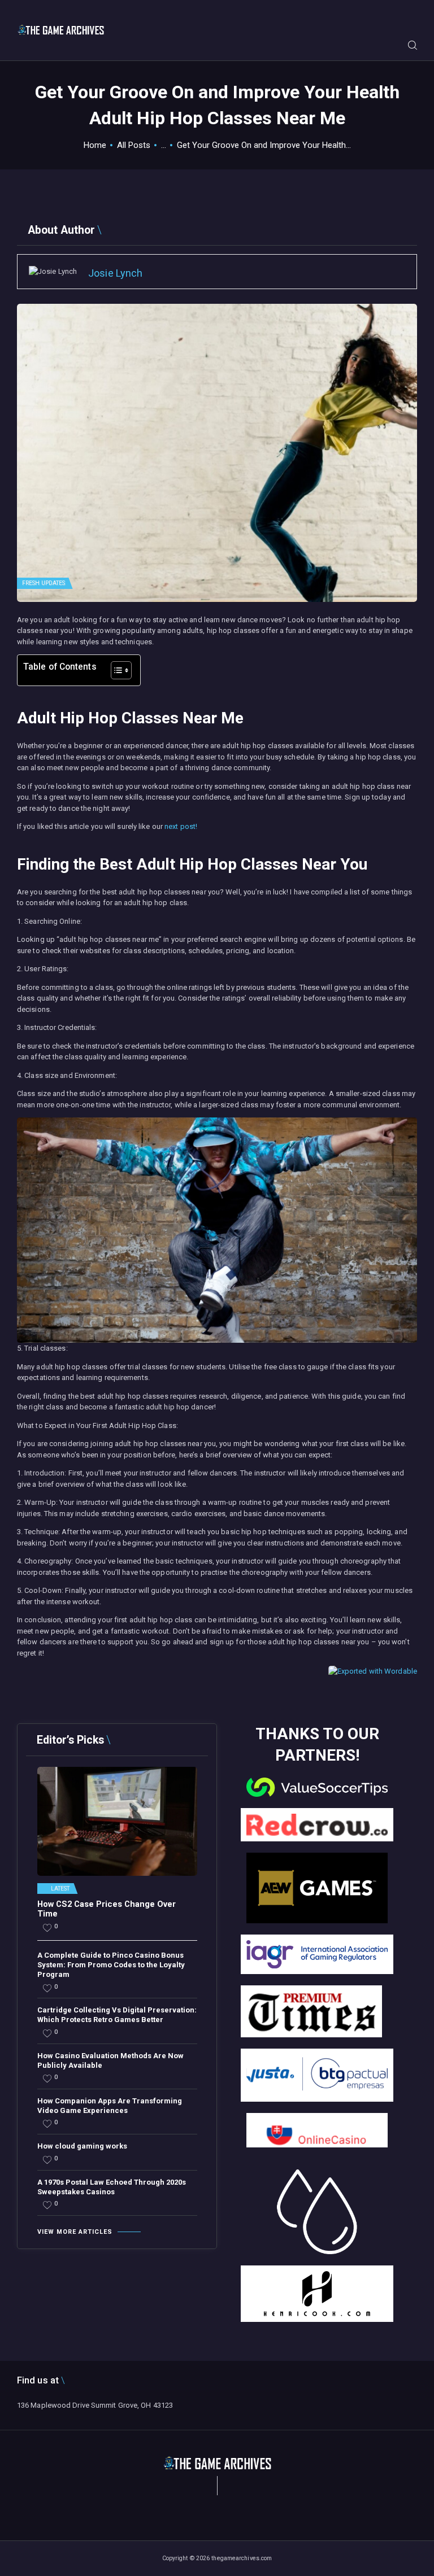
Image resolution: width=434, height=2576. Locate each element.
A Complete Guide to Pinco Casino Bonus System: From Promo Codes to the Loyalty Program (111, 1965)
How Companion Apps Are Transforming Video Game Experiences (110, 2106)
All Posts (134, 145)
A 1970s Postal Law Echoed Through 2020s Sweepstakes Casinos (112, 2187)
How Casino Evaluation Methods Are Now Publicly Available (110, 2060)
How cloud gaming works (82, 2146)
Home (95, 145)
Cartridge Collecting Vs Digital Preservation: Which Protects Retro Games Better (117, 2015)
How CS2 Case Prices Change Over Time (107, 1909)
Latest (60, 1889)
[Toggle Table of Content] (116, 670)
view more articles (75, 2232)
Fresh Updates (44, 583)
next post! (181, 826)
